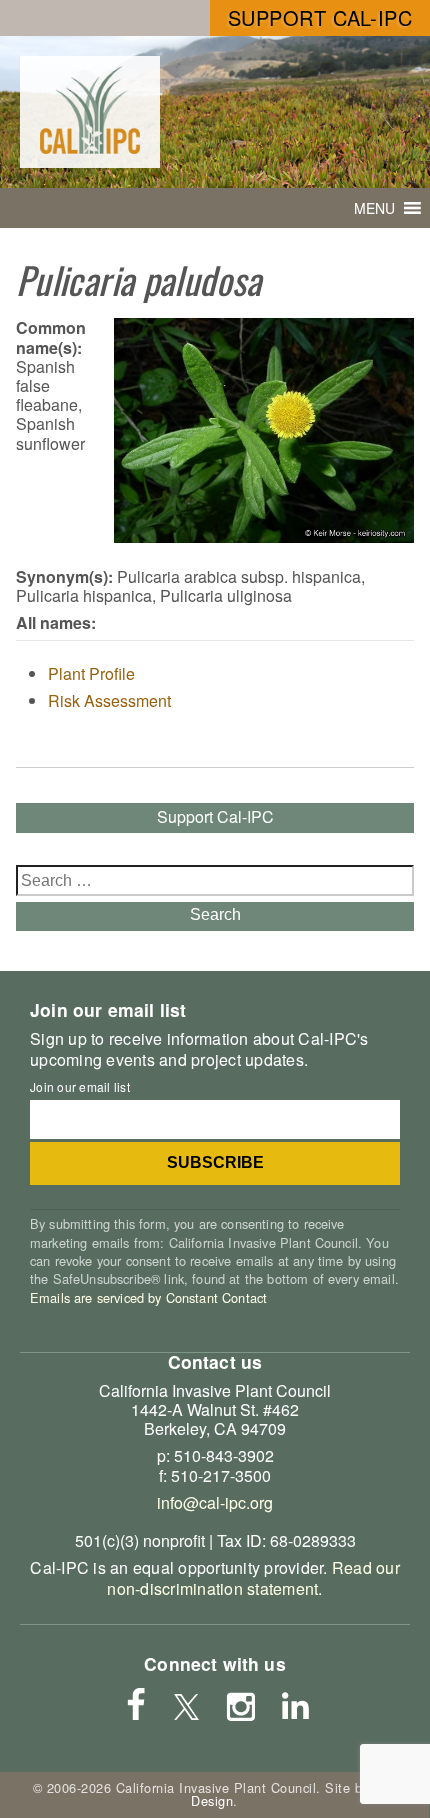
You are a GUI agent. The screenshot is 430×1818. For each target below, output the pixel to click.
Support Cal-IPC (320, 17)
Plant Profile (91, 673)
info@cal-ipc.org (215, 1502)
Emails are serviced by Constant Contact (148, 1297)
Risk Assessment (109, 700)
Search (215, 914)
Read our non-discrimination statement (253, 1578)
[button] (374, 208)
